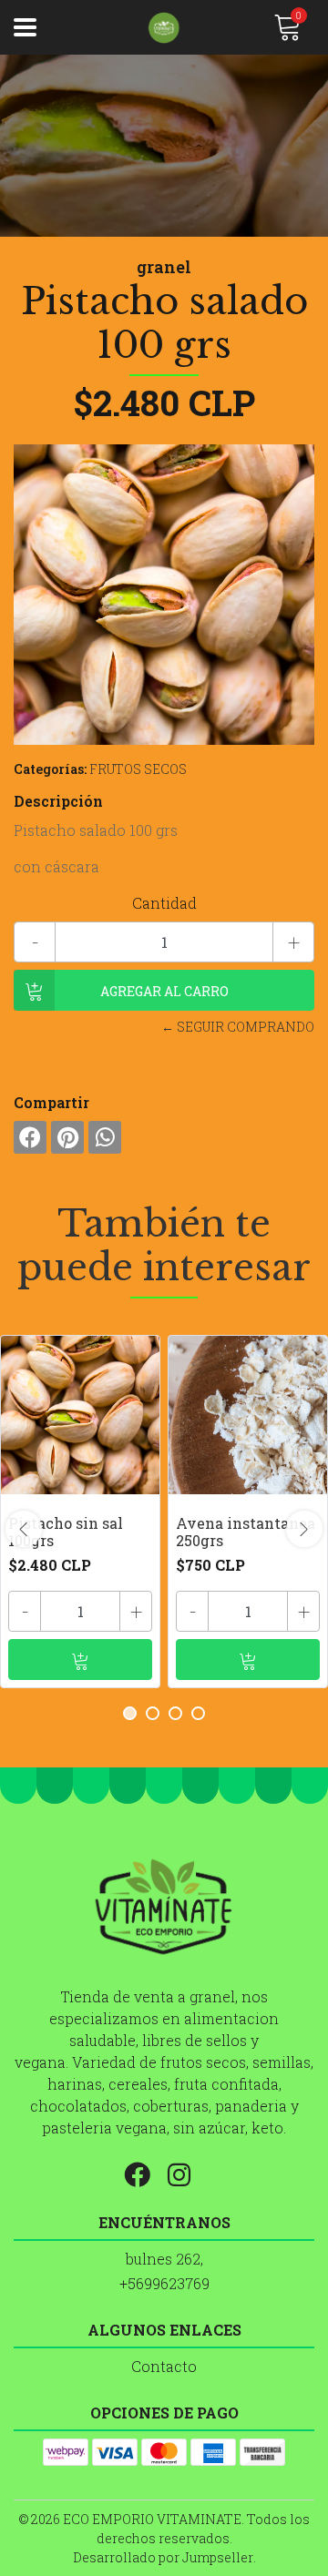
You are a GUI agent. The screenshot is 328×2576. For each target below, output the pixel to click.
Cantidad (164, 903)
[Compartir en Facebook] (30, 1137)
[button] (130, 1713)
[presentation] (24, 1529)
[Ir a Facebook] (144, 2172)
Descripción (58, 801)
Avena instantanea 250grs (246, 1532)
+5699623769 (164, 2283)
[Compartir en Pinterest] (67, 1137)
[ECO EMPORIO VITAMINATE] (164, 28)
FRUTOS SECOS (138, 769)
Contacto (164, 2366)
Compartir (51, 1102)
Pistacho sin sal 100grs (66, 1532)
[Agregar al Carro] (80, 1660)
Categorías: (50, 769)
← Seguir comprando (238, 1027)
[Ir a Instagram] (186, 2172)
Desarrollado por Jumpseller (163, 2557)
